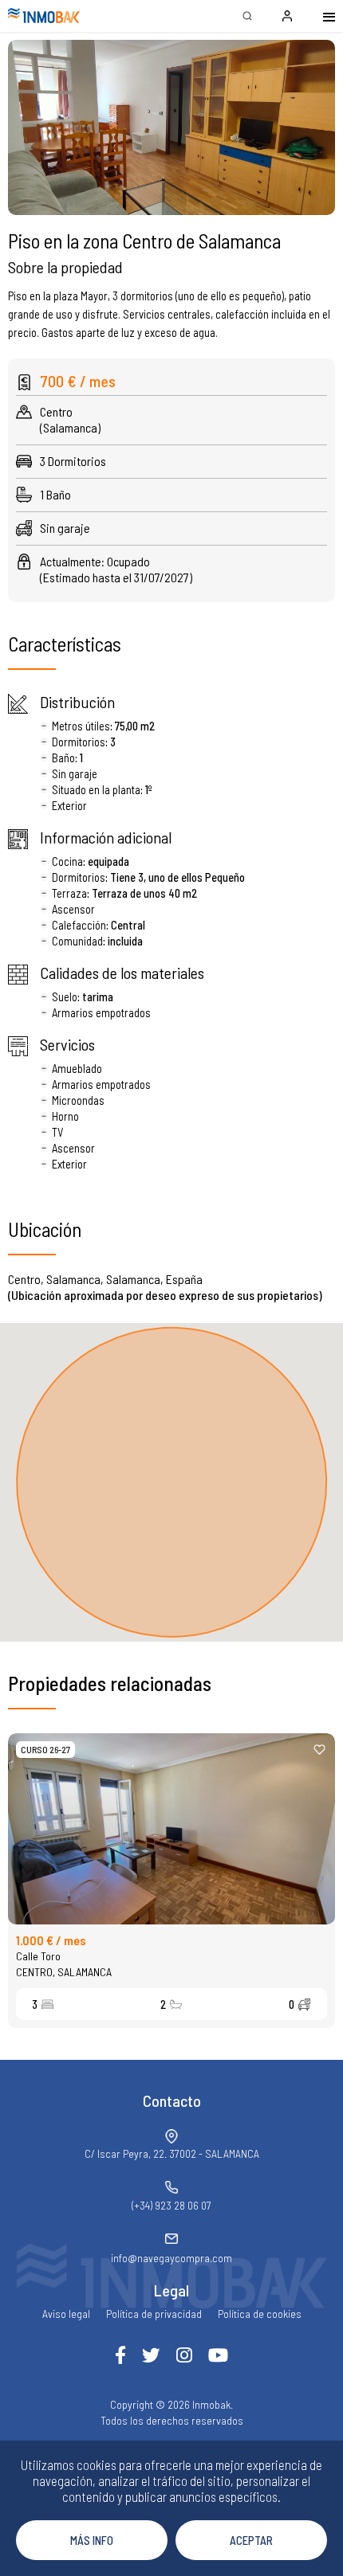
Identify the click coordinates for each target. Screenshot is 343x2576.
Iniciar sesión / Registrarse (287, 16)
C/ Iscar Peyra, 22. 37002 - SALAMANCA (172, 2153)
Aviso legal (66, 2314)
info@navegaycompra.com (171, 2258)
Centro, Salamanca (64, 1972)
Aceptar (251, 2540)
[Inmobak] (44, 16)
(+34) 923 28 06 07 (171, 2205)
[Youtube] (218, 2355)
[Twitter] (151, 2355)
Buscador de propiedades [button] (247, 16)
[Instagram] (184, 2355)
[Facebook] (120, 2355)
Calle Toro (38, 1956)
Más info (92, 2540)
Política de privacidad (154, 2314)
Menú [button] (319, 16)
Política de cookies (260, 2314)
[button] (171, 127)
